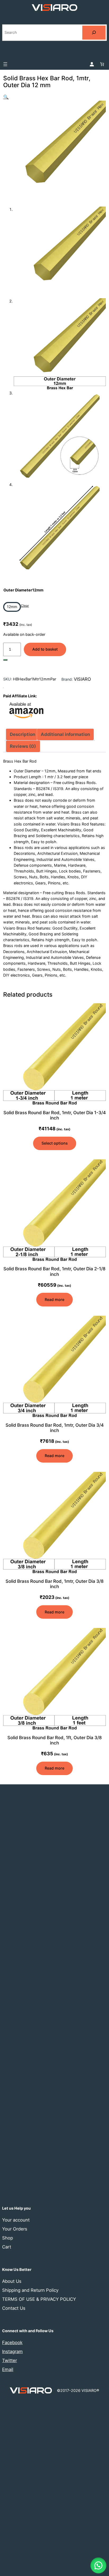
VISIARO (82, 679)
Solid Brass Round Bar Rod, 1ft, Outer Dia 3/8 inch (55, 1740)
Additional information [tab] (65, 734)
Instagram (12, 2351)
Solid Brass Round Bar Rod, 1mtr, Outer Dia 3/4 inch (55, 1428)
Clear (25, 606)
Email (8, 2369)
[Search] (94, 33)
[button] (6, 97)
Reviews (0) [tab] (23, 746)
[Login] (92, 64)
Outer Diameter (23, 590)
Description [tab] (22, 734)
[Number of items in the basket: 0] (102, 64)
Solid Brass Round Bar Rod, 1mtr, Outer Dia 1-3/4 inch (54, 1115)
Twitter (10, 2360)
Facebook (12, 2342)
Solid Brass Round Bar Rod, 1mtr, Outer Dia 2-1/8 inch (54, 1271)
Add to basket (45, 649)
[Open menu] (5, 64)
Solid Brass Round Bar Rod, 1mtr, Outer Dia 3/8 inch (55, 1584)
